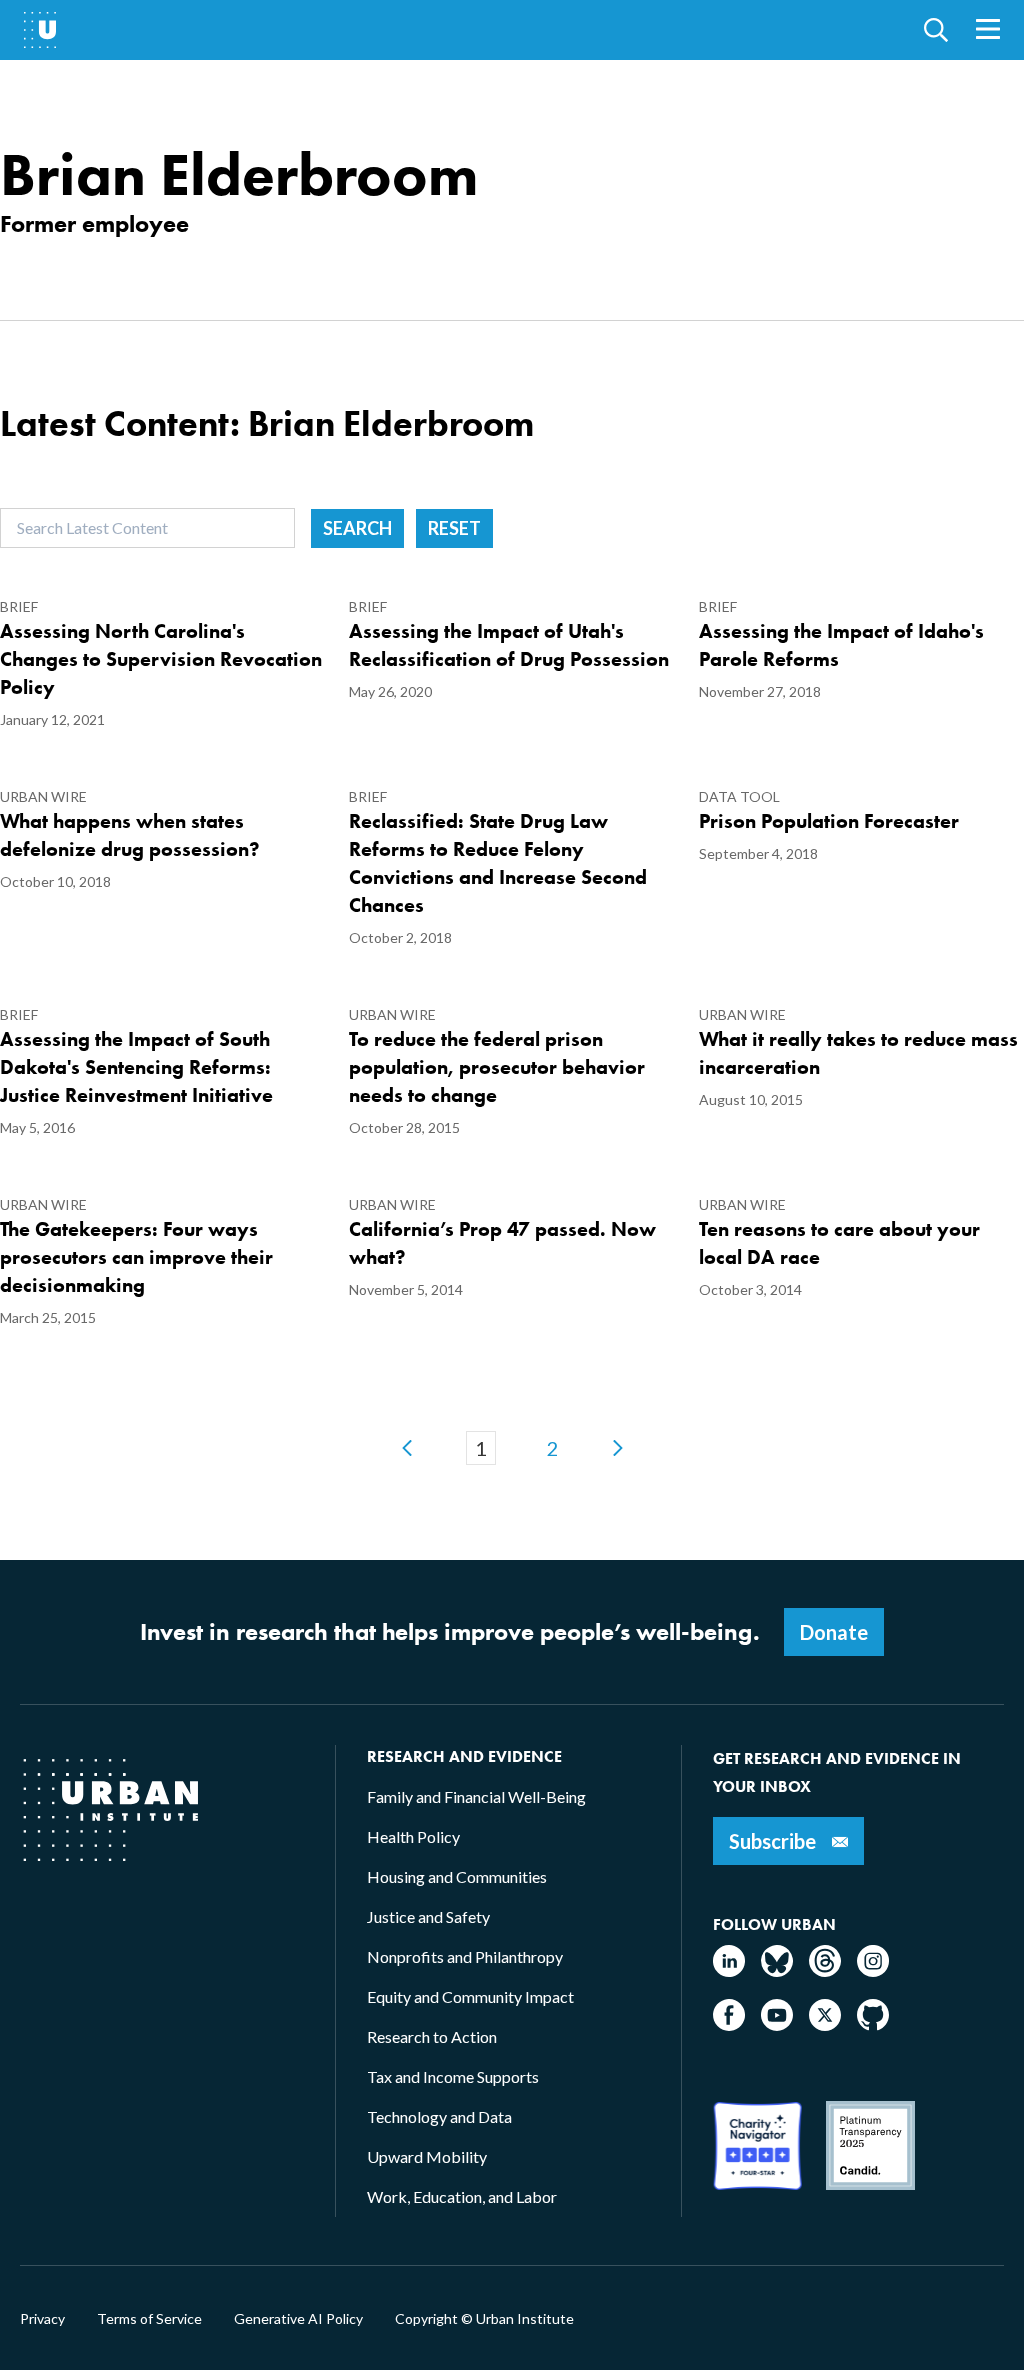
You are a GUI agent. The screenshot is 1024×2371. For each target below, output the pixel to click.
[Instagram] (873, 1970)
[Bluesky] (777, 1970)
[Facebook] (729, 2024)
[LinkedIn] (729, 1970)
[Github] (873, 2024)
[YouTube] (777, 2024)
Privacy (42, 2319)
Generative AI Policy (298, 2319)
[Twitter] (825, 2024)
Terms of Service (149, 2319)
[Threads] (825, 1970)
